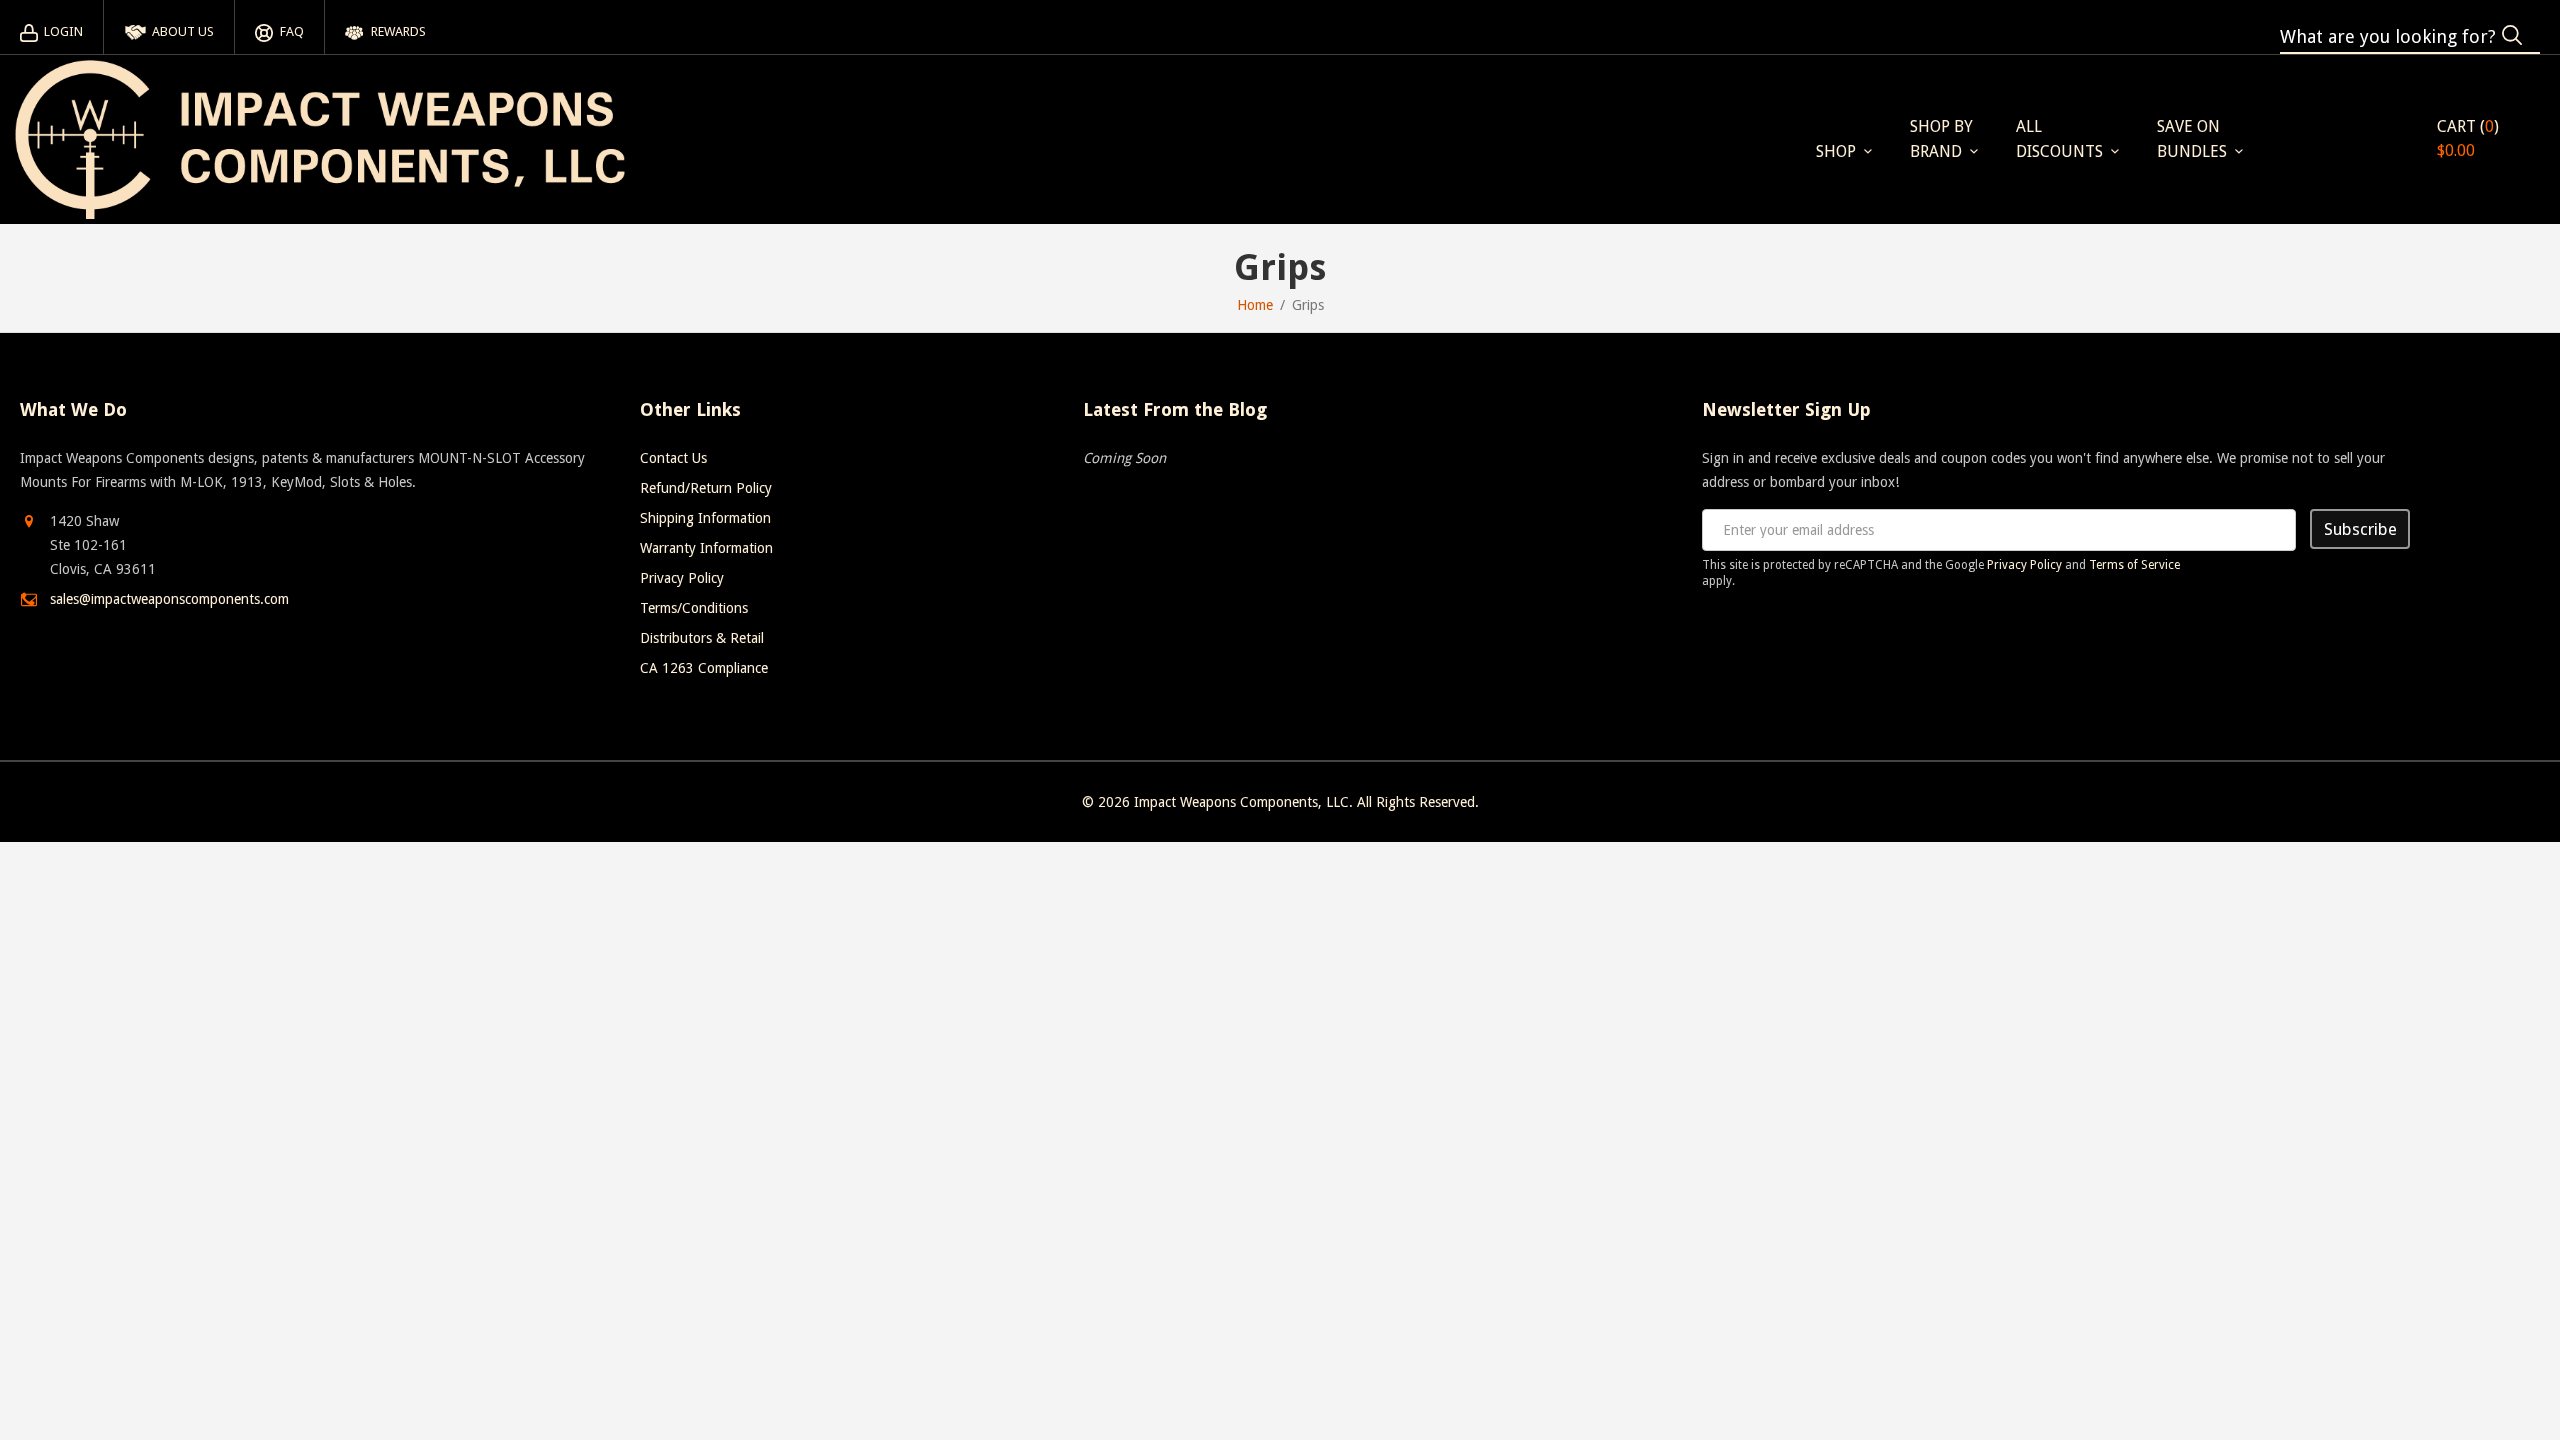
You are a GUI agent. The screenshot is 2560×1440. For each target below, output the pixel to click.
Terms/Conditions (694, 608)
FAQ (291, 31)
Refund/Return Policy (706, 488)
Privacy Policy (682, 578)
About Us (183, 31)
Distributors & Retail (702, 638)
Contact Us (673, 458)
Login (63, 31)
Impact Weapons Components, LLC (1241, 802)
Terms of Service (2134, 565)
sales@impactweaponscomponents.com (169, 599)
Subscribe (2360, 529)
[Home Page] (320, 139)
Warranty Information (706, 548)
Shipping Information (705, 518)
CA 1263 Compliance (704, 668)
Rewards (398, 31)
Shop (1836, 151)
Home (1255, 305)
